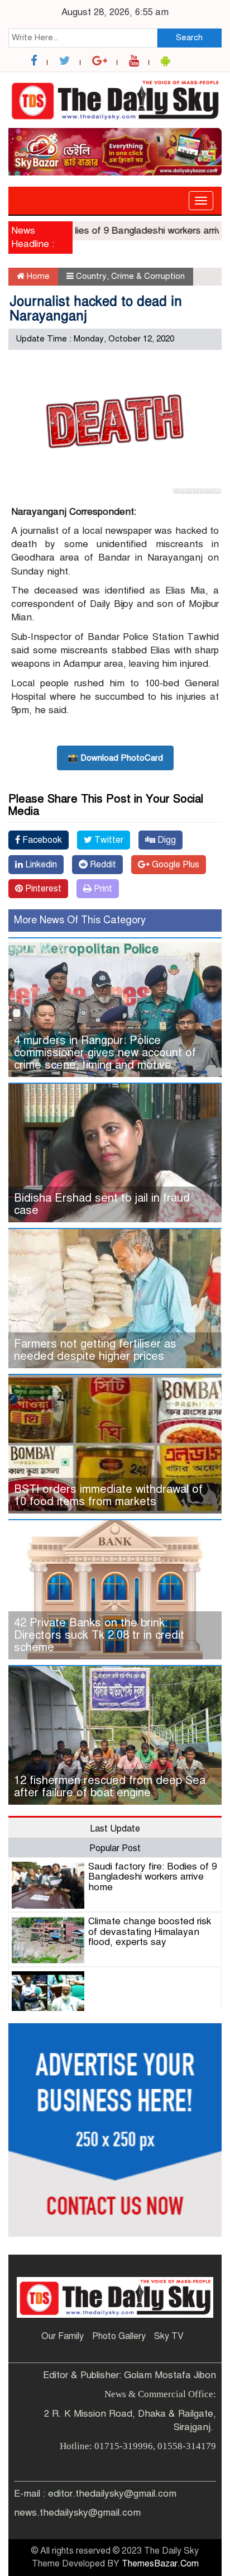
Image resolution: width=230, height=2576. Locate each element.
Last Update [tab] (115, 1829)
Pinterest (42, 889)
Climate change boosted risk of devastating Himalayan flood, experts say (150, 1932)
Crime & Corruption (148, 276)
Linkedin (40, 865)
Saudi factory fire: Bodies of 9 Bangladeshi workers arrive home (152, 1877)
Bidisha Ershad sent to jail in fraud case (102, 1204)
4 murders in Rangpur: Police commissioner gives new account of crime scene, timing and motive (105, 1053)
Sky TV (169, 2336)
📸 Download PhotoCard (115, 758)
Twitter (108, 840)
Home (37, 276)
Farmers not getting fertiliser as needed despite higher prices (95, 1350)
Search (189, 37)
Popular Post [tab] (115, 1848)
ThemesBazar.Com (160, 2564)
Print (102, 889)
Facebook (41, 840)
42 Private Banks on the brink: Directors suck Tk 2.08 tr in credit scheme (99, 1635)
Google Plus (174, 865)
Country (91, 276)
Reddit (102, 865)
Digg (166, 840)
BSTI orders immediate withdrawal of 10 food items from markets (108, 1495)
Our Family (63, 2336)
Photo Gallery (119, 2336)
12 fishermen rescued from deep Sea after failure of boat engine (110, 1787)
